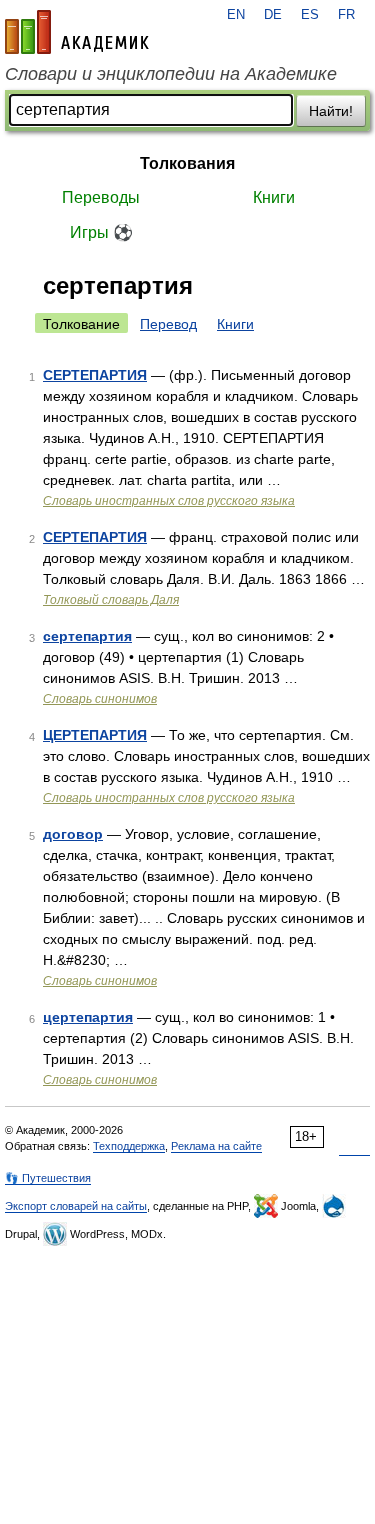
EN (236, 15)
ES (310, 15)
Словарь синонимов (100, 699)
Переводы (101, 197)
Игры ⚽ (101, 232)
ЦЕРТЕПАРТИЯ (95, 735)
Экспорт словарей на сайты (76, 1206)
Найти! (331, 111)
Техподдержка (129, 1146)
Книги (274, 197)
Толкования (187, 163)
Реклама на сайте (216, 1146)
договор (73, 834)
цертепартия (88, 1017)
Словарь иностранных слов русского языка (169, 501)
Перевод (168, 324)
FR (346, 15)
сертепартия (87, 636)
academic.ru (77, 32)
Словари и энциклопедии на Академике (171, 74)
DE (273, 15)
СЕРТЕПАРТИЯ (95, 375)
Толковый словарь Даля (111, 600)
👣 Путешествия (48, 1178)
